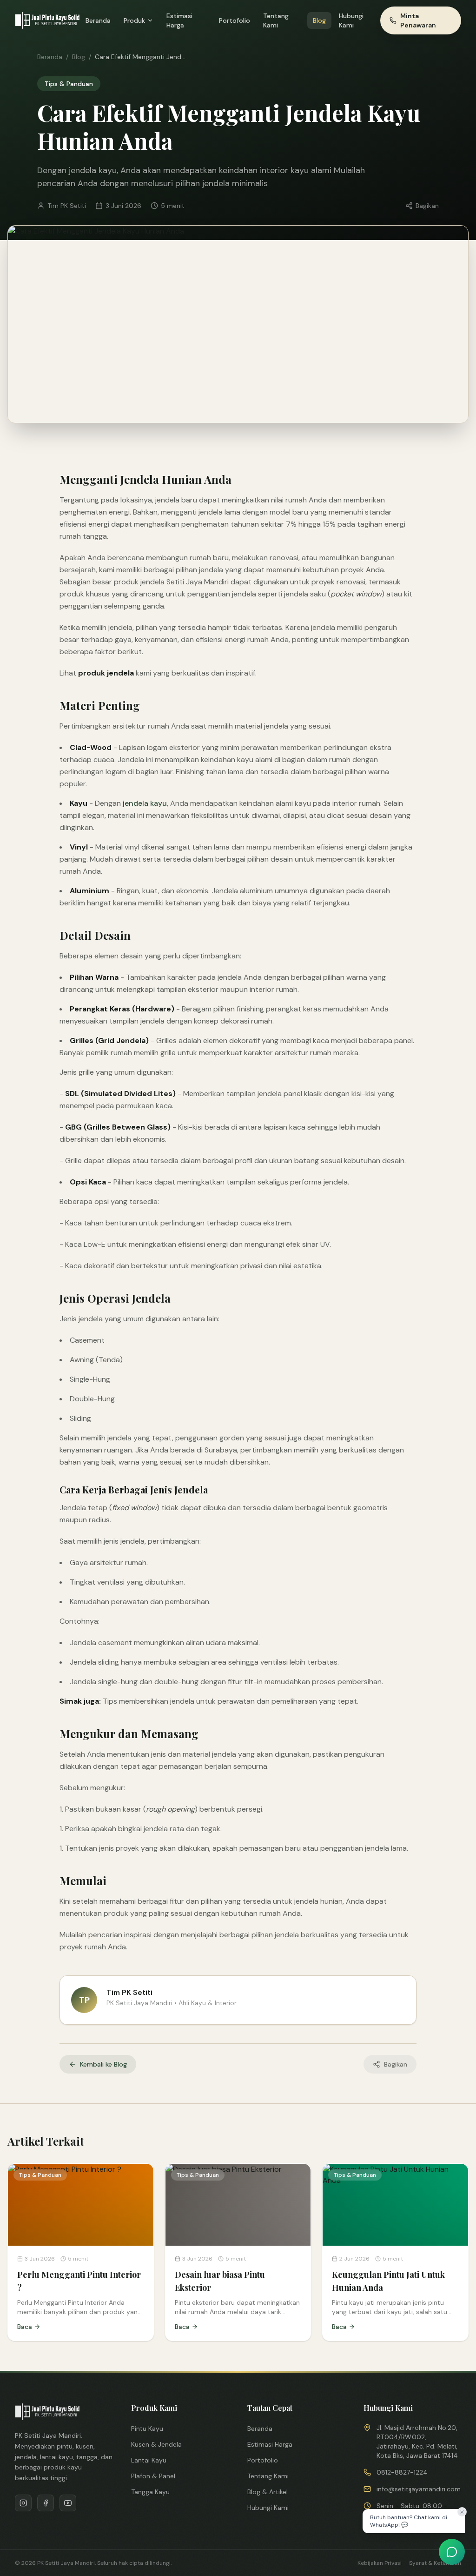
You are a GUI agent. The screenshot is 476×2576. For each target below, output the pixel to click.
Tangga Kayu (150, 2492)
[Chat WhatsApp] (452, 2552)
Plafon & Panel (153, 2476)
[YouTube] (68, 2503)
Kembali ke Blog (103, 2064)
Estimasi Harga (179, 20)
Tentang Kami (276, 20)
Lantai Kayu (149, 2460)
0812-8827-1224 (402, 2472)
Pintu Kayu (147, 2429)
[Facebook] (46, 2503)
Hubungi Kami (351, 20)
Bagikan (427, 206)
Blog (319, 20)
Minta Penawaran (418, 20)
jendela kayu (145, 803)
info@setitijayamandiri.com (419, 2489)
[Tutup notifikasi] (462, 2512)
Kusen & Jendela (156, 2444)
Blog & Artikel (268, 2492)
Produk (134, 20)
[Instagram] (23, 2503)
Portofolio (235, 20)
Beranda (98, 20)
